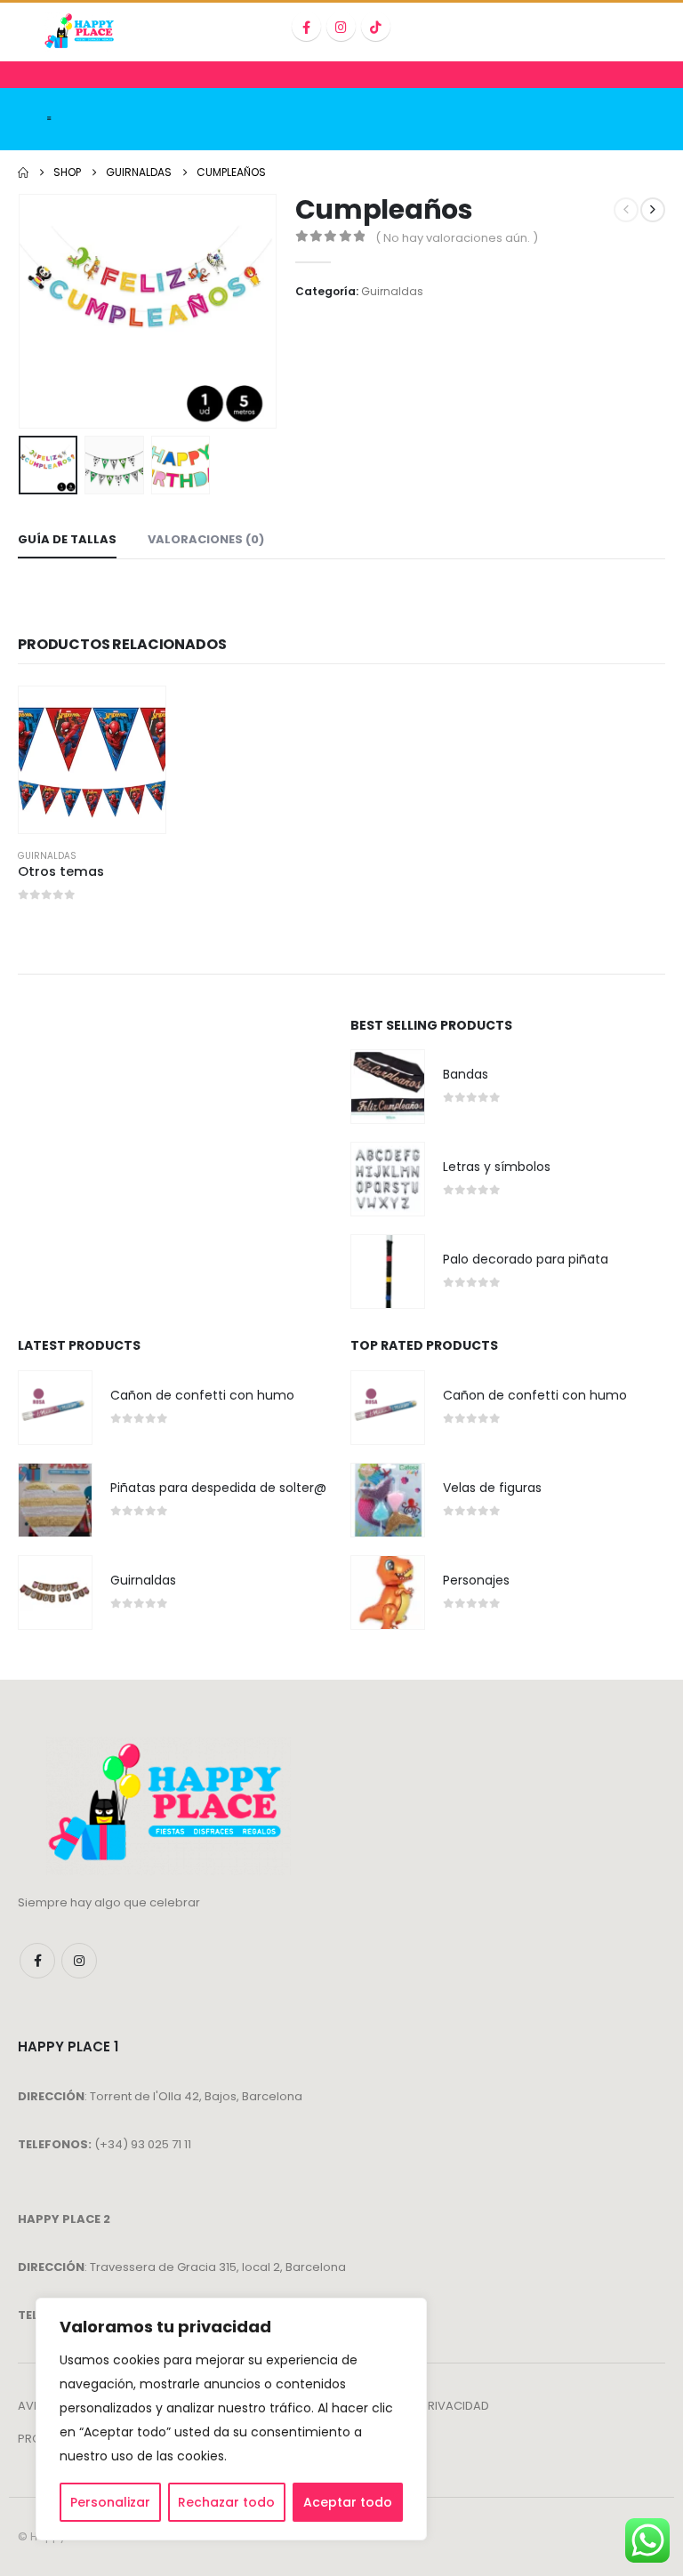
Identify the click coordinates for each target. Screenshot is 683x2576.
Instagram (79, 1961)
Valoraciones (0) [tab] (206, 539)
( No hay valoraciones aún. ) (457, 238)
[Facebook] (306, 26)
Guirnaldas (392, 291)
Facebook (37, 1961)
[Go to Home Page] (23, 173)
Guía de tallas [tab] (67, 539)
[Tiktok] (376, 26)
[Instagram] (341, 26)
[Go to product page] (92, 760)
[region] (231, 2419)
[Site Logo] (80, 32)
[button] (40, 311)
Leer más (136, 716)
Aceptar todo (348, 2502)
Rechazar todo (226, 2502)
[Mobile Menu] (49, 119)
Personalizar (110, 2502)
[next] (653, 210)
